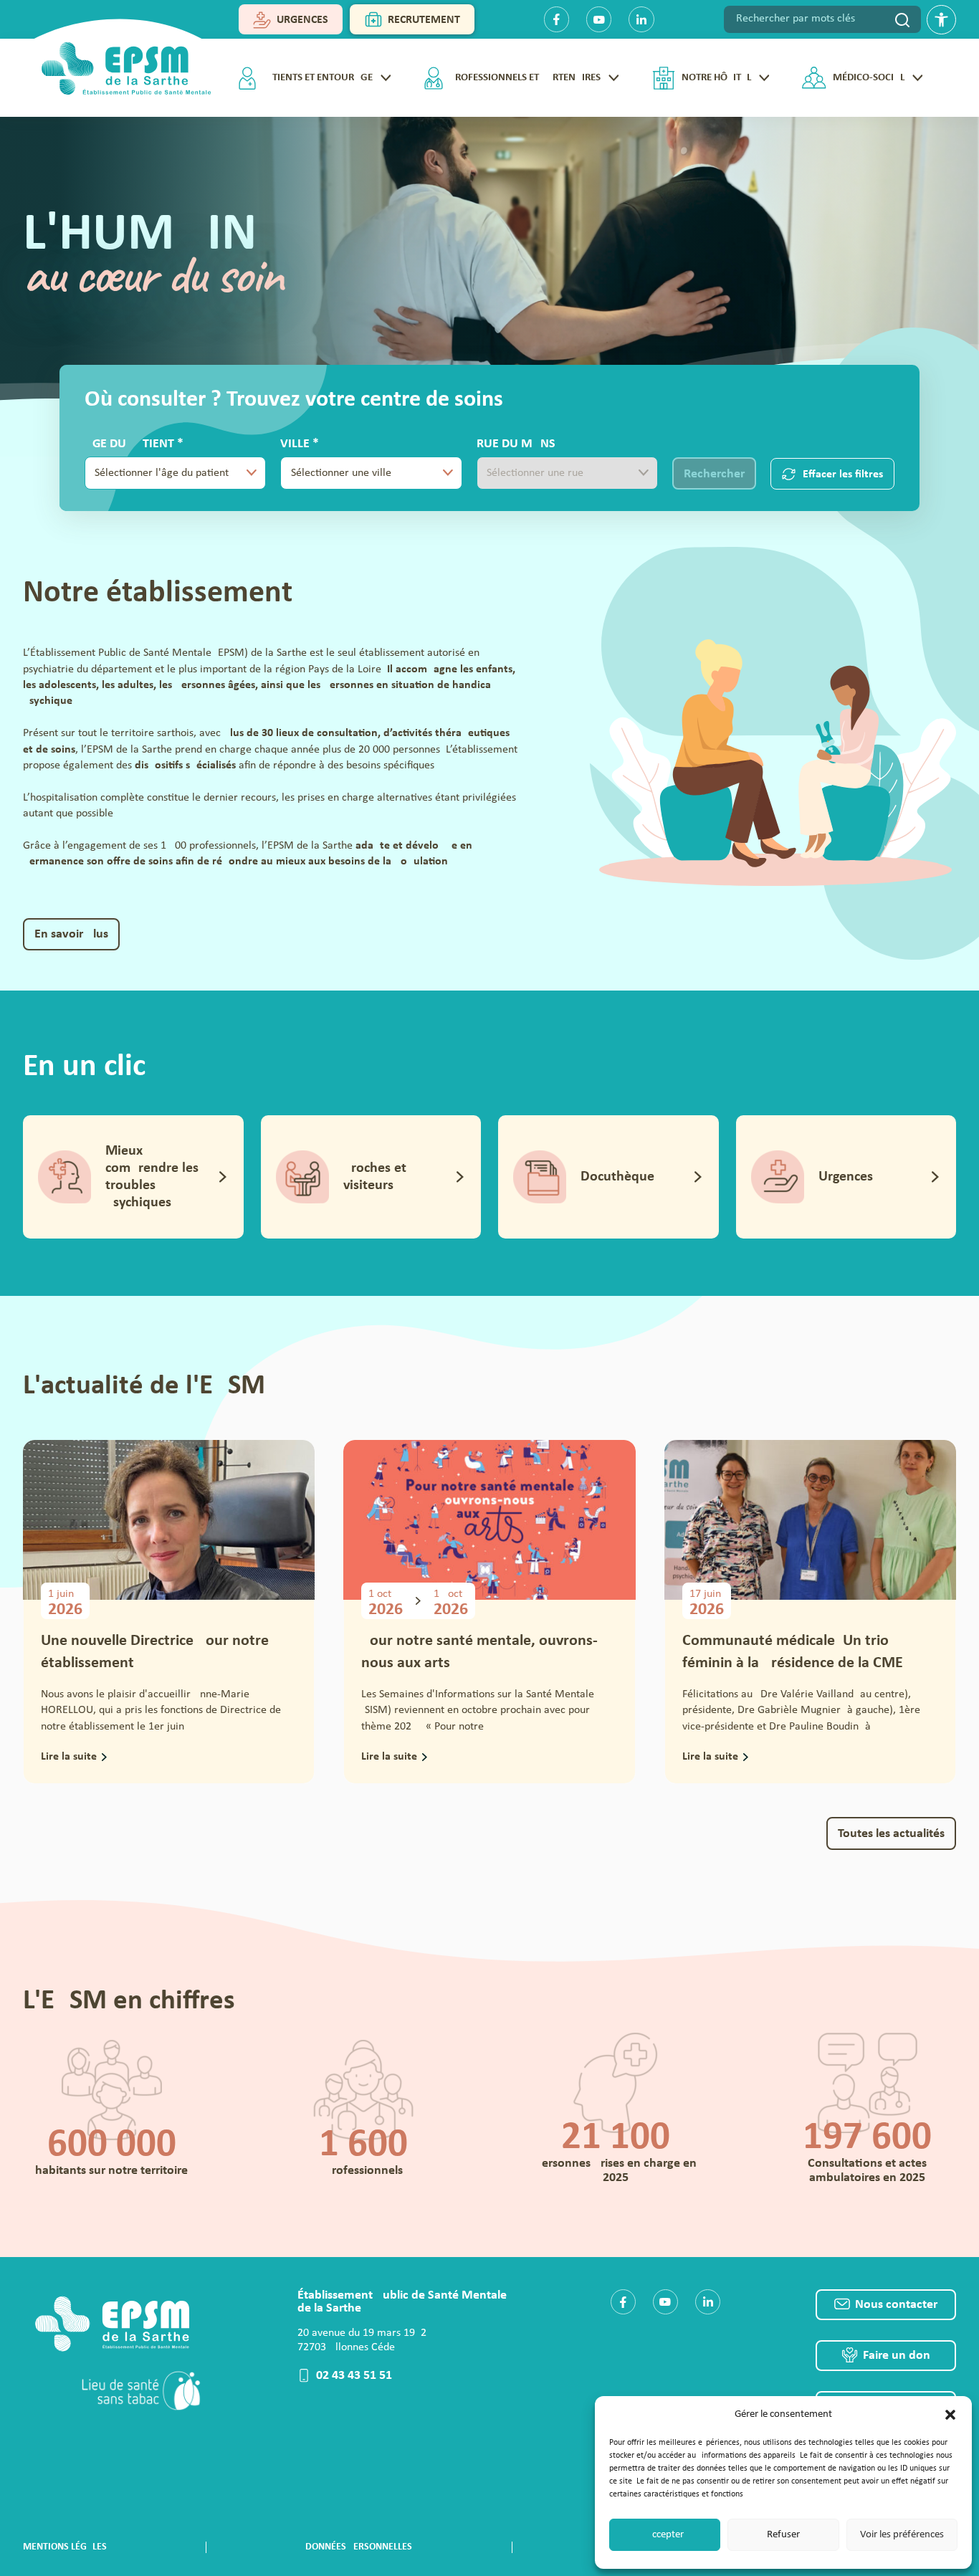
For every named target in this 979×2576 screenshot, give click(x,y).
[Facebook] (557, 19)
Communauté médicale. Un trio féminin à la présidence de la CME (793, 1652)
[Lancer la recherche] (903, 19)
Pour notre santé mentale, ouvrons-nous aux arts (479, 1652)
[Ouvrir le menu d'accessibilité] (941, 20)
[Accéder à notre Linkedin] (708, 2302)
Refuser (783, 2535)
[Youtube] (599, 19)
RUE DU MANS (516, 444)
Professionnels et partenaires (525, 78)
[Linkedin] (641, 19)
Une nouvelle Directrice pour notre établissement (155, 1652)
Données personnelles (359, 2547)
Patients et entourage (317, 78)
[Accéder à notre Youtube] (665, 2302)
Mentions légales (65, 2547)
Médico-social (869, 78)
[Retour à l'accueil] (121, 63)
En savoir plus (71, 934)
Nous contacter (896, 2305)
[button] (950, 2415)
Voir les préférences (902, 2535)
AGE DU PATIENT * (157, 463)
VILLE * (349, 463)
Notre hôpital (716, 78)
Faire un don (897, 2356)
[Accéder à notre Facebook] (623, 2302)
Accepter (665, 2535)
